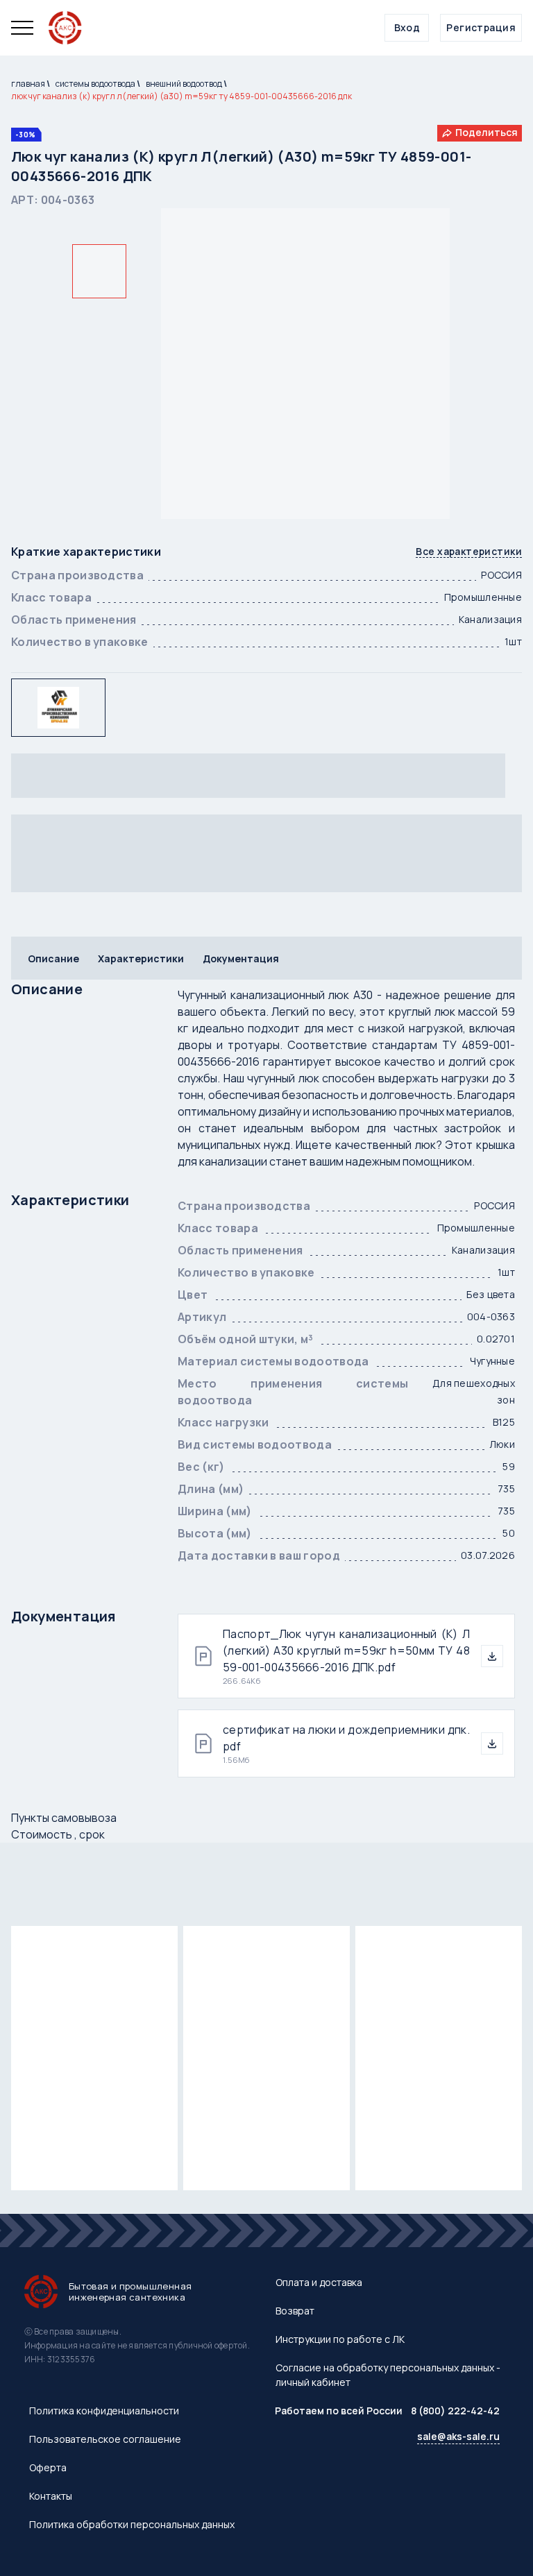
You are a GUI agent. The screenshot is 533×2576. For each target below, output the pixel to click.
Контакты (51, 2496)
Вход (407, 27)
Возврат (295, 2311)
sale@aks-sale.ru (458, 2436)
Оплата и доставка (319, 2282)
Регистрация (481, 27)
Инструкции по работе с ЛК (340, 2339)
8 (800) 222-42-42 (455, 2411)
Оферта (48, 2467)
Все (469, 552)
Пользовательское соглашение (105, 2439)
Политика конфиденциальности (104, 2411)
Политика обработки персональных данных (132, 2524)
